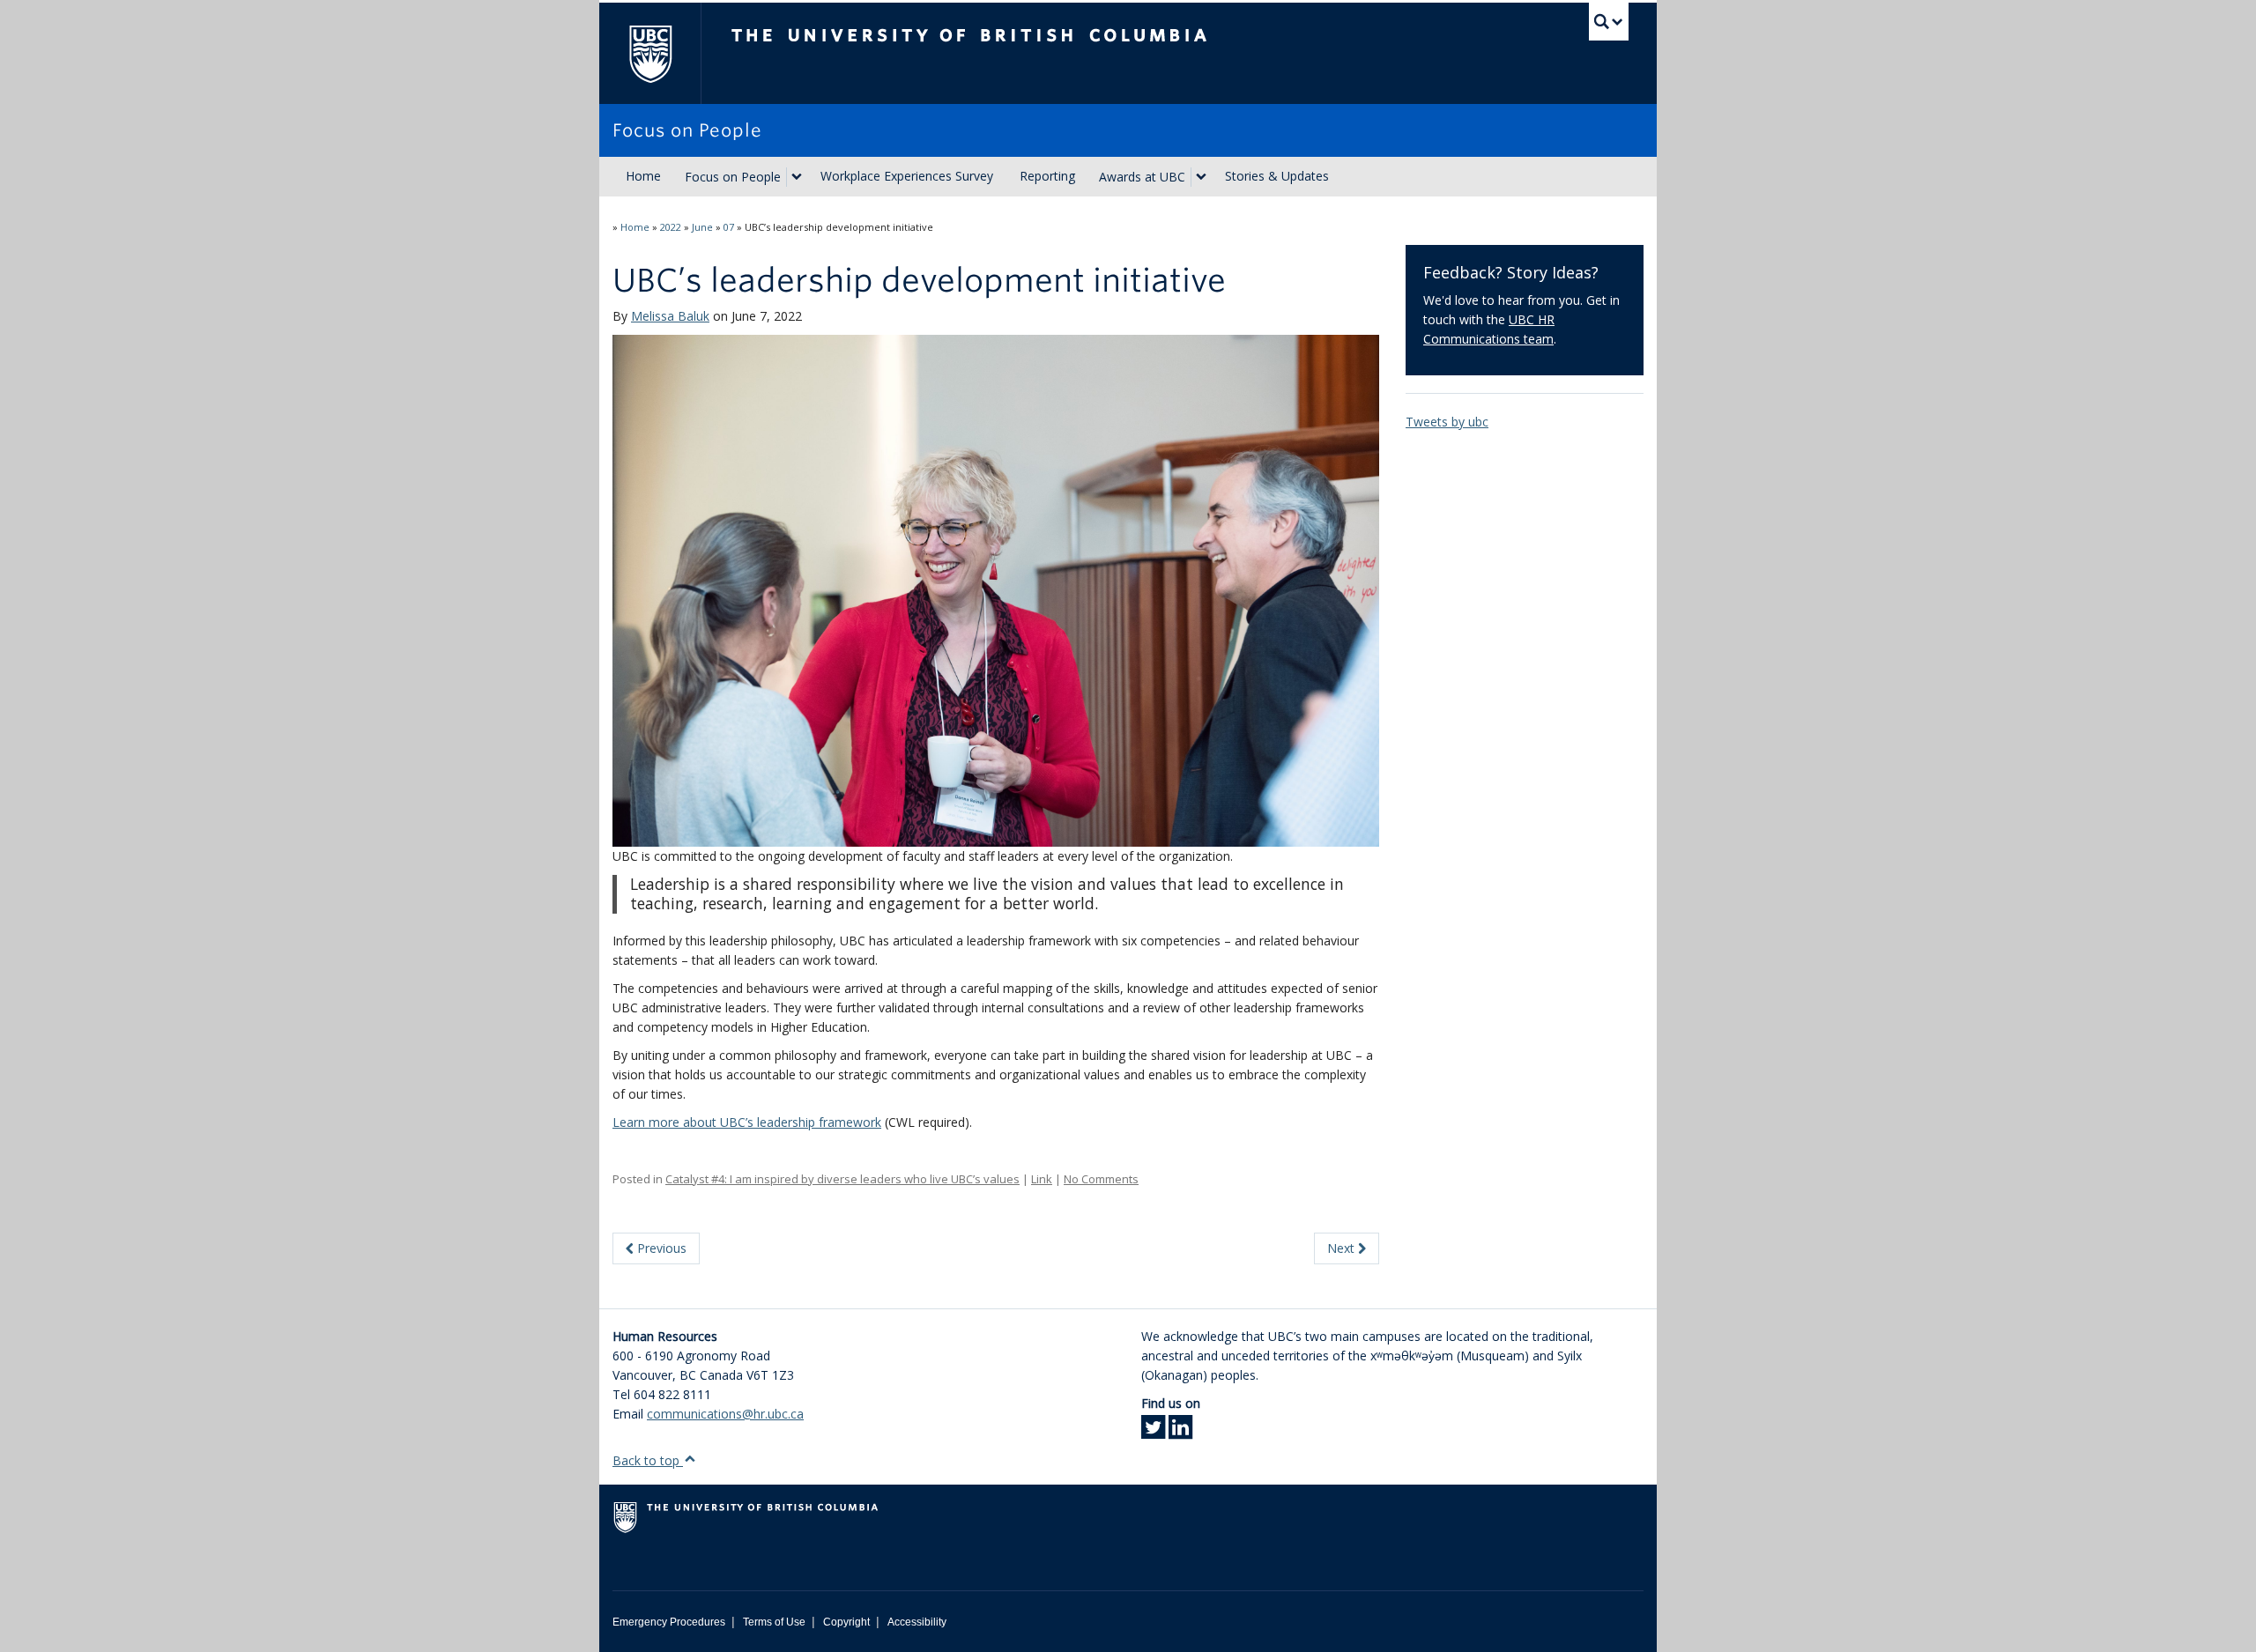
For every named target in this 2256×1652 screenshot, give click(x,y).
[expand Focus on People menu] (797, 177)
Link (1042, 1179)
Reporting (1047, 176)
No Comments (1101, 1179)
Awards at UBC (1142, 177)
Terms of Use (774, 1622)
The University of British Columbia (650, 53)
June (702, 227)
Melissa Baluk (670, 316)
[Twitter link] (1153, 1432)
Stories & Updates (1277, 176)
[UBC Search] (1609, 22)
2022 (671, 227)
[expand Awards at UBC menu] (1201, 177)
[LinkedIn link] (1180, 1432)
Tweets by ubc (1447, 422)
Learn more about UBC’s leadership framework (747, 1122)
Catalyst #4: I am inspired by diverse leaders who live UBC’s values (842, 1179)
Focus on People (733, 177)
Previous (660, 1248)
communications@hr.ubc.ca (725, 1414)
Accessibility (917, 1622)
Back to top (648, 1460)
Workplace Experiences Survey (907, 176)
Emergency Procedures (669, 1622)
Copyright (846, 1622)
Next (1343, 1248)
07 (729, 227)
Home (643, 176)
